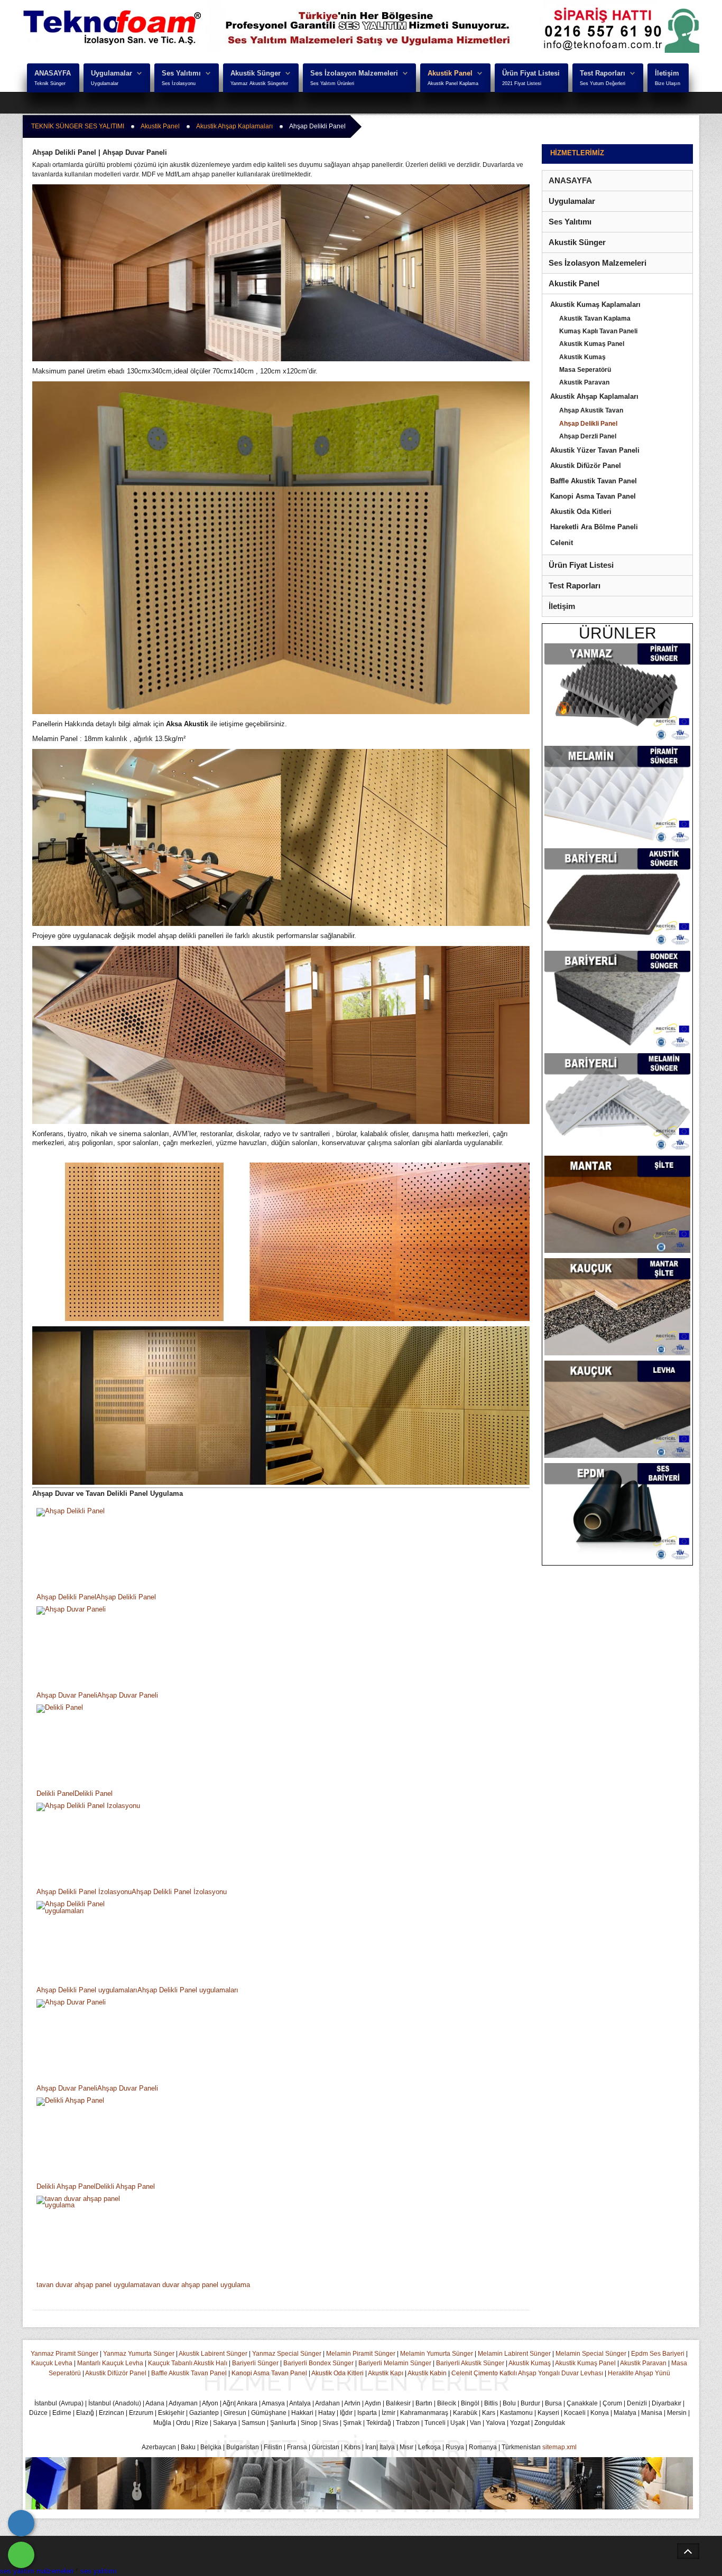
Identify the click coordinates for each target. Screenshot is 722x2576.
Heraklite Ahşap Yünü (639, 2373)
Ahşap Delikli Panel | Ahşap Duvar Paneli (100, 152)
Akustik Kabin (427, 2373)
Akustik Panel (450, 73)
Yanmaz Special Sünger (287, 2354)
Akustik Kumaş (530, 2363)
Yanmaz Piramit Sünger (64, 2354)
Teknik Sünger (50, 83)
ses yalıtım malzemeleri (37, 2571)
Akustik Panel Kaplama (453, 83)
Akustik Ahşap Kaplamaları (234, 126)
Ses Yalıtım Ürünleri (332, 83)
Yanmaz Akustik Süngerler (259, 83)
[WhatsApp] (21, 2555)
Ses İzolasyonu (179, 83)
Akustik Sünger (256, 73)
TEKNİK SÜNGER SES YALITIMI (78, 126)
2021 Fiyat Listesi (522, 83)
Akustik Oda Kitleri (337, 2373)
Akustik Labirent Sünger (213, 2354)
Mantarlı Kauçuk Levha (110, 2363)
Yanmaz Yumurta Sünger (139, 2354)
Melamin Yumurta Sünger (437, 2354)
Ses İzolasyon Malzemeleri (354, 73)
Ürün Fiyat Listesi (531, 73)
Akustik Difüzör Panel (116, 2373)
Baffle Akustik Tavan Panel (189, 2373)
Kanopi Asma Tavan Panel (269, 2373)
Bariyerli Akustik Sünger (470, 2363)
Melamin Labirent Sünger (514, 2354)
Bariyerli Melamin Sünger (395, 2363)
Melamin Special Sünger (591, 2354)
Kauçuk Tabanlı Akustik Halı (188, 2363)
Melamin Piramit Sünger (361, 2354)
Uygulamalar (112, 73)
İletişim (667, 73)
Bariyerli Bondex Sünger (318, 2363)
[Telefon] (21, 2523)
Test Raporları (603, 73)
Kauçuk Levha (52, 2363)
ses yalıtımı (99, 2571)
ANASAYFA (53, 73)
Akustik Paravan (643, 2363)
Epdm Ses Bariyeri (658, 2354)
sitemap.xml (559, 2447)
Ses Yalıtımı (181, 73)
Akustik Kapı (386, 2373)
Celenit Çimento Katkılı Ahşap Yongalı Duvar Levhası (527, 2373)
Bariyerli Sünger (255, 2363)
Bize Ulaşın (668, 83)
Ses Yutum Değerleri (603, 83)
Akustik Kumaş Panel (585, 2363)
